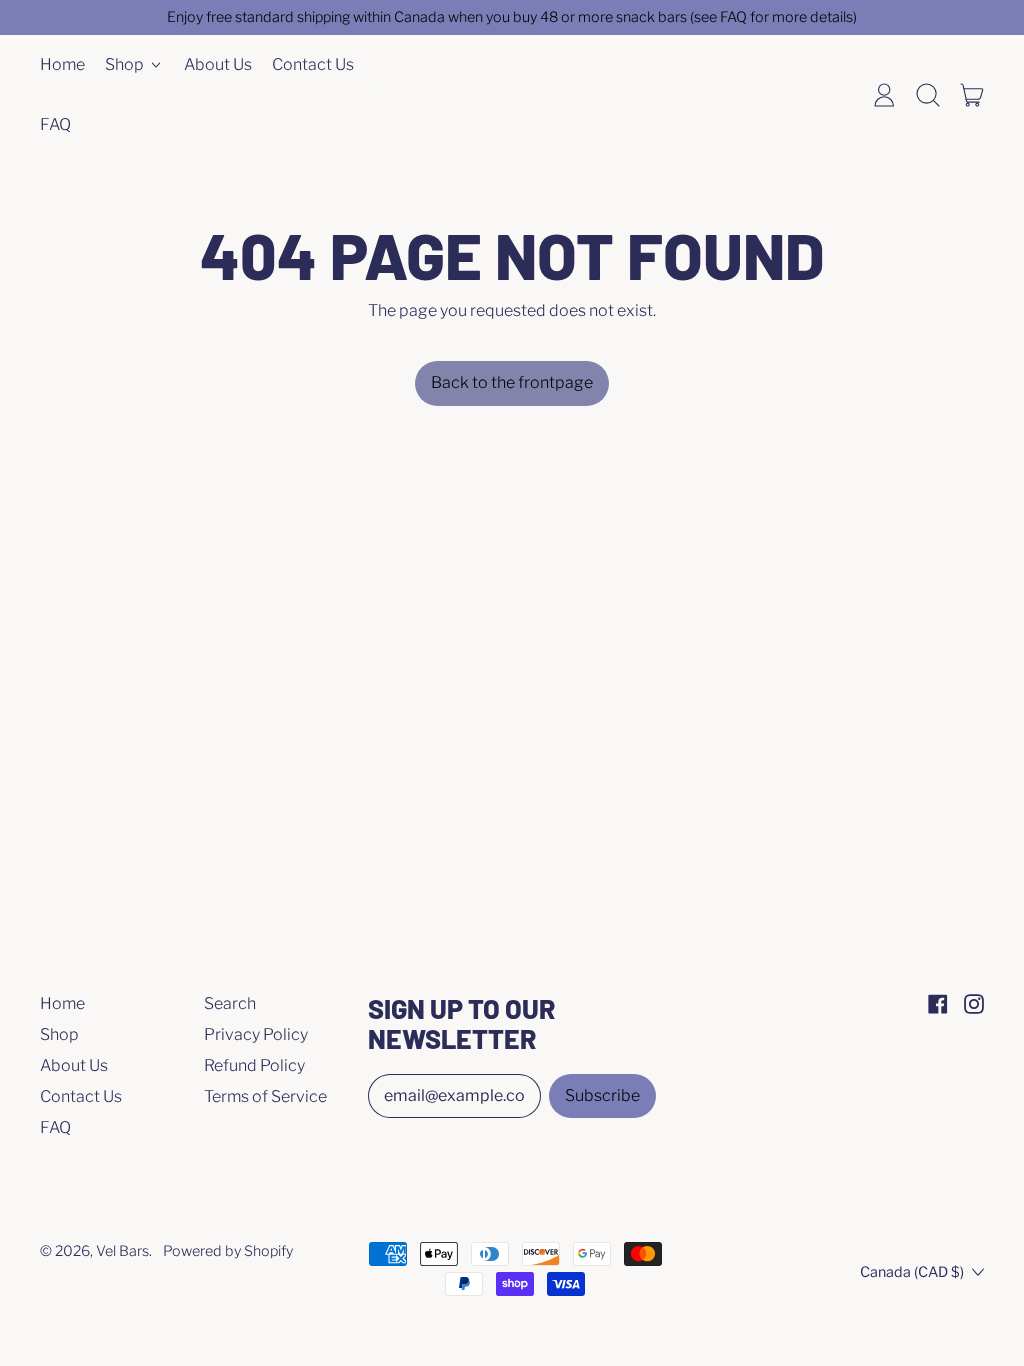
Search (230, 1003)
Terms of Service (265, 1096)
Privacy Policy (256, 1034)
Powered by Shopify (228, 1251)
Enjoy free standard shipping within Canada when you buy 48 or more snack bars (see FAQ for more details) (512, 17)
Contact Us (313, 64)
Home (62, 64)
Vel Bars (122, 1251)
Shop (59, 1034)
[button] (928, 95)
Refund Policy (254, 1065)
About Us (218, 64)
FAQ (55, 124)
